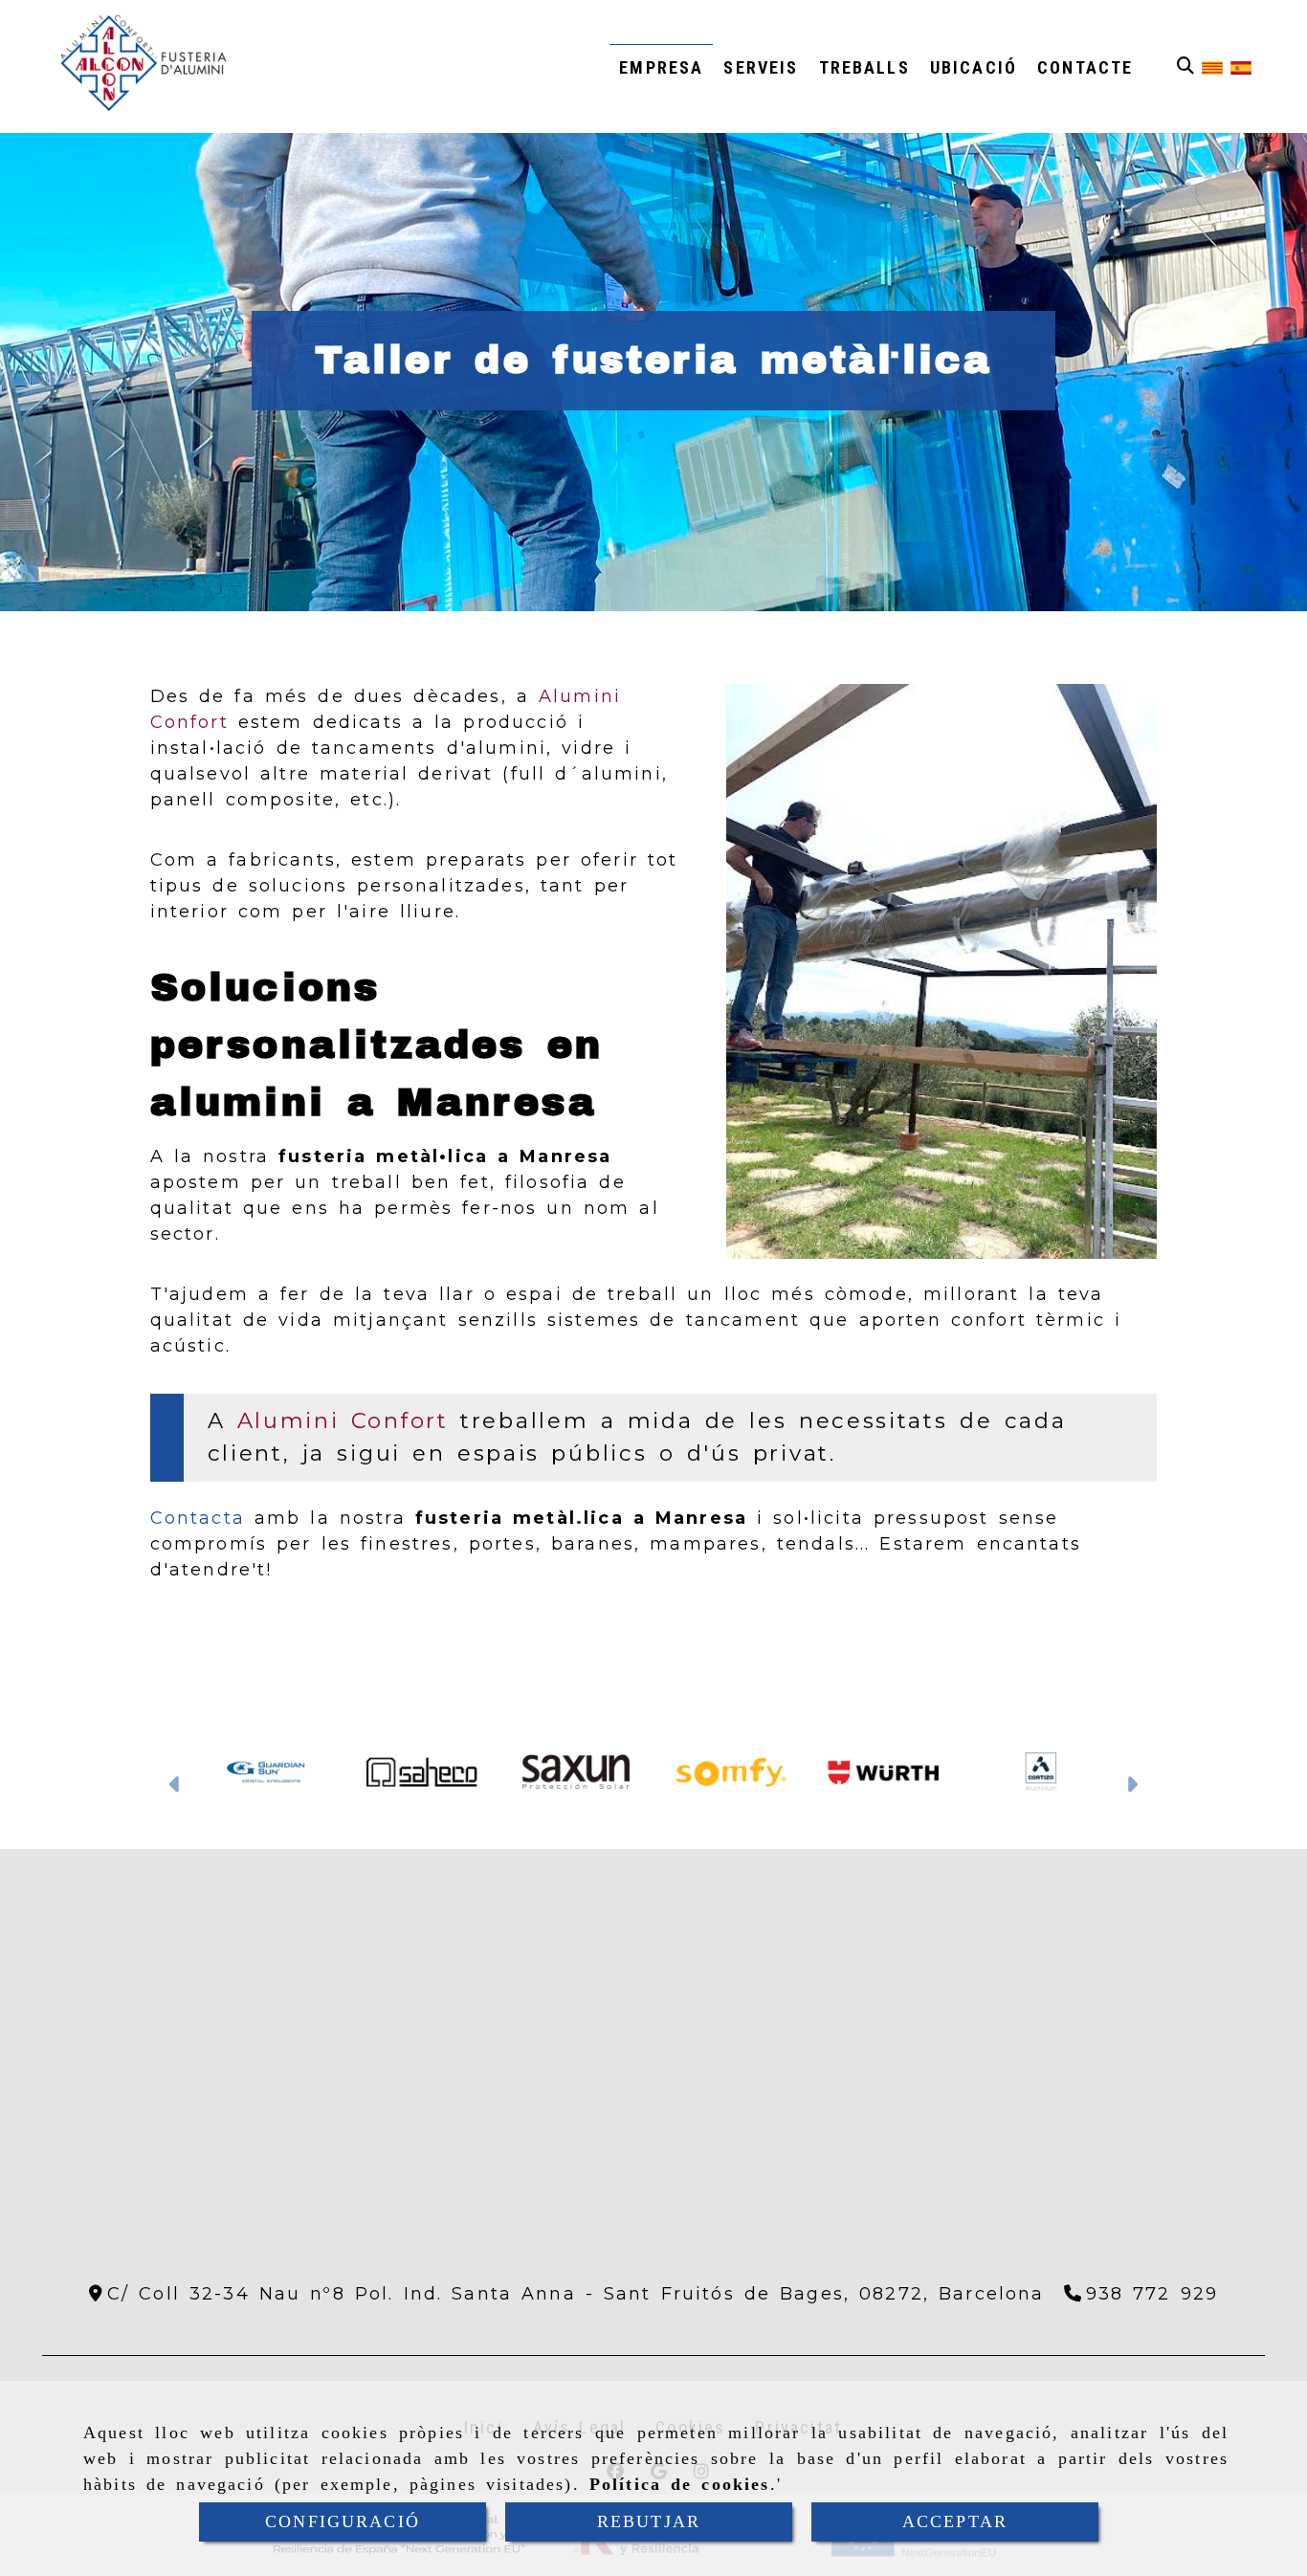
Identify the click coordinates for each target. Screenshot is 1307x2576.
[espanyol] (1241, 67)
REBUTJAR (649, 2521)
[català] (1212, 67)
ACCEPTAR (955, 2521)
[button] (176, 1787)
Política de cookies (680, 2484)
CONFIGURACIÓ (343, 2521)
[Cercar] (1185, 66)
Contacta (198, 1518)
